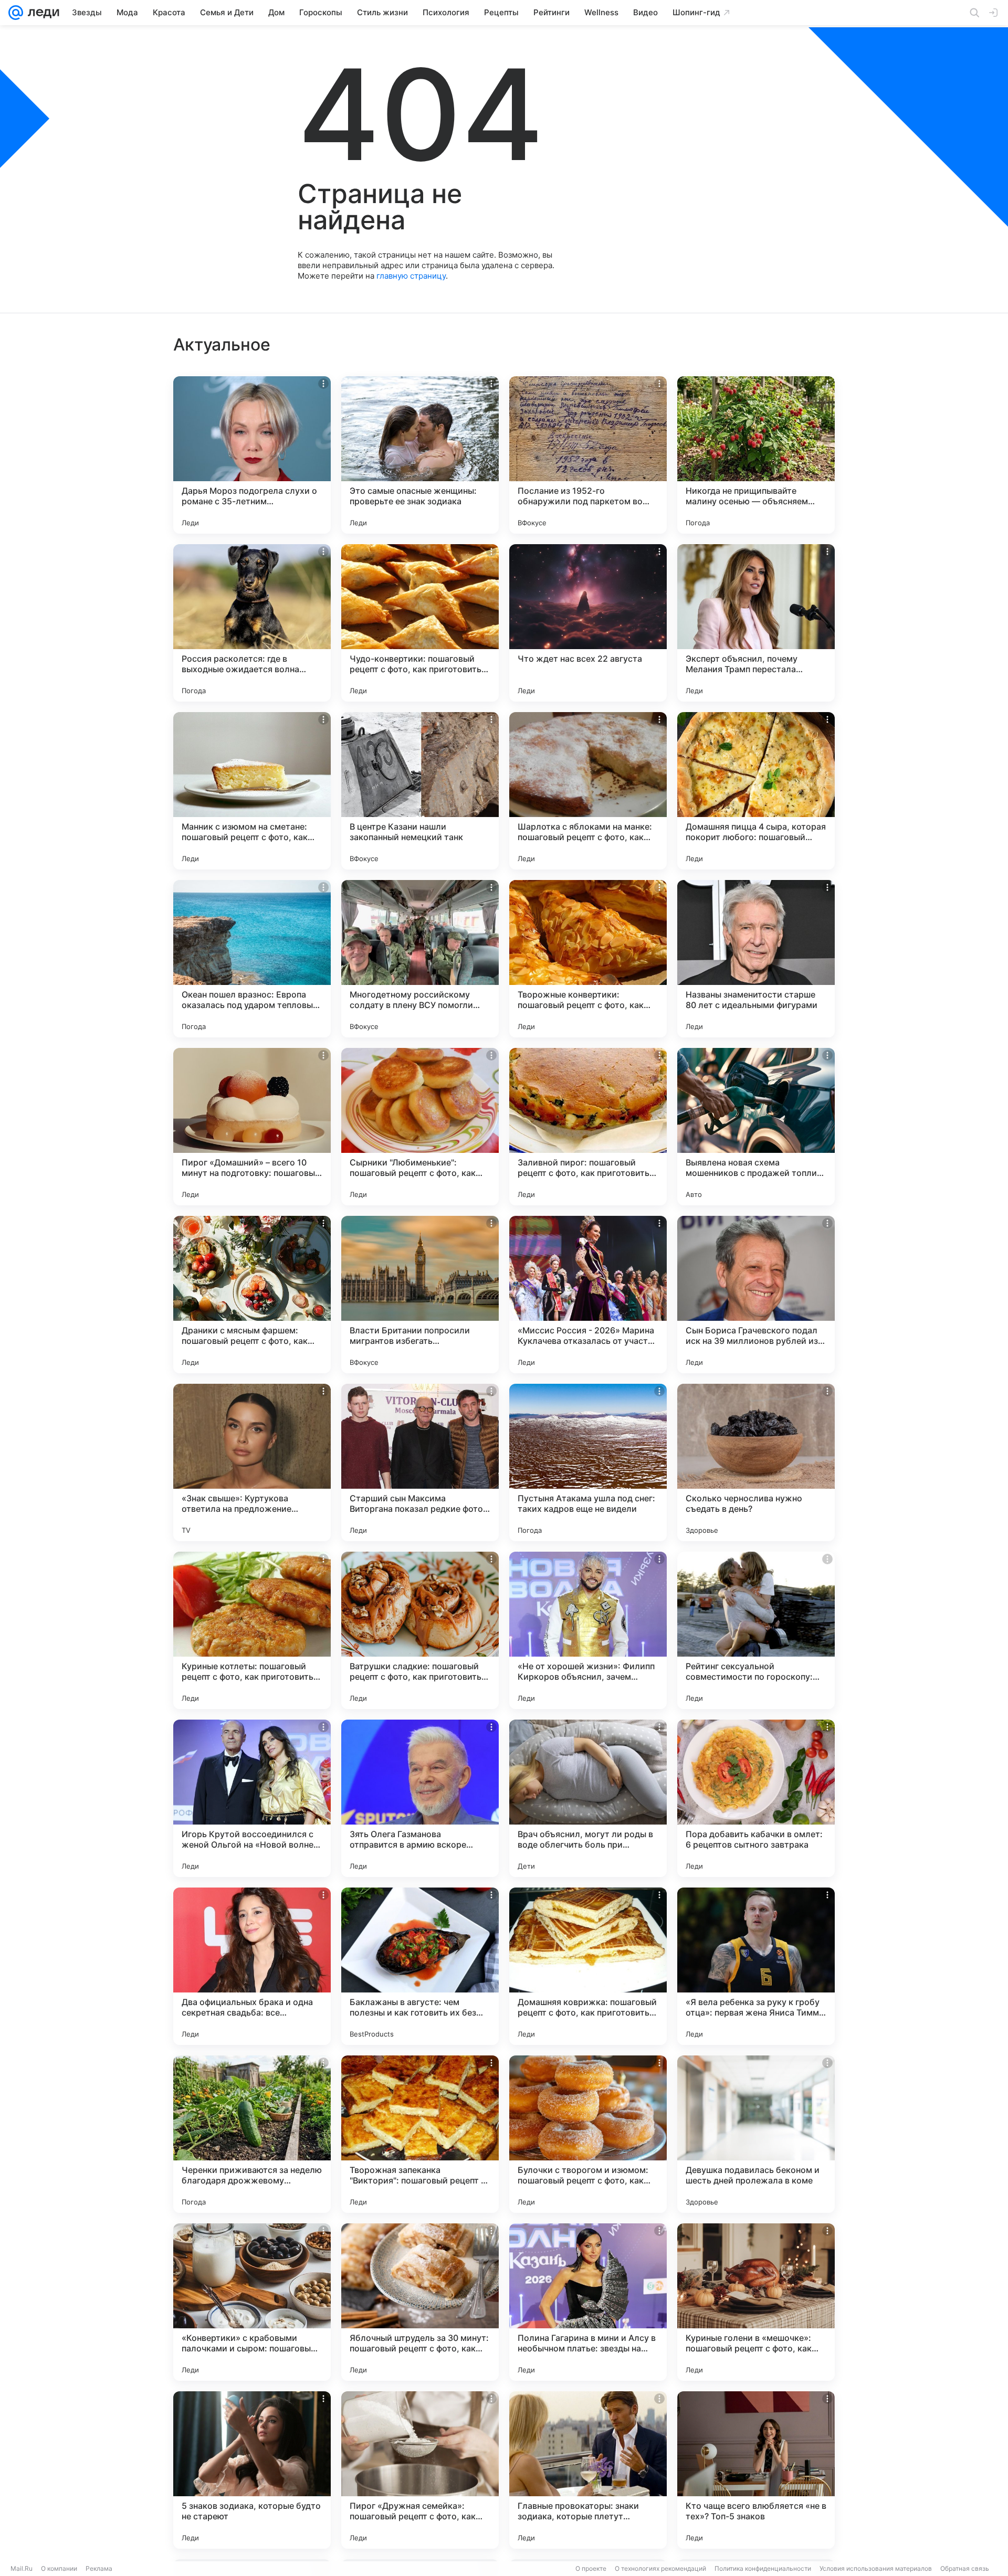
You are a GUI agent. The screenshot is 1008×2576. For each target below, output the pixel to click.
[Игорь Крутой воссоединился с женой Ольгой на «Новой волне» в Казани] (252, 1798)
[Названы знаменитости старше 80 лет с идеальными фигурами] (756, 959)
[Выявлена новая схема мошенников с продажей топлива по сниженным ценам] (756, 1127)
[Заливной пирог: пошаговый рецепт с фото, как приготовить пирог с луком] (588, 1127)
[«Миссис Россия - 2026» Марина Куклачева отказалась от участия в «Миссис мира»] (588, 1295)
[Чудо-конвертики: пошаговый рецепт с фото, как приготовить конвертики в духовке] (420, 623)
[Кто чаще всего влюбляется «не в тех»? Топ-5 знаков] (756, 2470)
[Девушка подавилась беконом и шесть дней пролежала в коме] (756, 2134)
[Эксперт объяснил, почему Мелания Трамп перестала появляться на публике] (756, 623)
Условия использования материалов (876, 2568)
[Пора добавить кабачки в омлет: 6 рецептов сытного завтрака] (756, 1798)
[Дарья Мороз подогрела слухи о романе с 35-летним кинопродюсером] (252, 455)
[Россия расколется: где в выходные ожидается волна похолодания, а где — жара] (252, 623)
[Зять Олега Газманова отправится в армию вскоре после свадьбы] (420, 1798)
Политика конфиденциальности (763, 2568)
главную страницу (411, 276)
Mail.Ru (22, 2568)
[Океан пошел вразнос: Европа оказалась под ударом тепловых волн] (252, 959)
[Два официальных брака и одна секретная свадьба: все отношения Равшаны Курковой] (252, 1966)
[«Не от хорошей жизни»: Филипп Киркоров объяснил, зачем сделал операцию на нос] (588, 1630)
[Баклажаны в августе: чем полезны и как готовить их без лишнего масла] (420, 1966)
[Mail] (16, 13)
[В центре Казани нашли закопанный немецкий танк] (420, 791)
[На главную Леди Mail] (41, 13)
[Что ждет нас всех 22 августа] (588, 623)
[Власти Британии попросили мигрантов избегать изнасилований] (420, 1295)
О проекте (591, 2568)
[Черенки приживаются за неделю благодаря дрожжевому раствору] (252, 2134)
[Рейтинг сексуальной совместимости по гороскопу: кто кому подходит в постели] (756, 1630)
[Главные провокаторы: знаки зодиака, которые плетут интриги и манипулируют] (588, 2470)
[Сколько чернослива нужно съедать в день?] (756, 1462)
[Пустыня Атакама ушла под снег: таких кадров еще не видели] (588, 1462)
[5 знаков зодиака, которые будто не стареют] (252, 2470)
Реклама (99, 2568)
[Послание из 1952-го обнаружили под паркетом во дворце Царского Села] (588, 455)
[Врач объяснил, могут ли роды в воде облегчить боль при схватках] (588, 1798)
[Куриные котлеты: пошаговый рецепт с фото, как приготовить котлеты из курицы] (252, 1630)
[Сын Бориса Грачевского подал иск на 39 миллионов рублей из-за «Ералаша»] (756, 1295)
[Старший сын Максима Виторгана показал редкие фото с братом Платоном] (420, 1462)
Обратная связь (965, 2568)
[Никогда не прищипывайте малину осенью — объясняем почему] (756, 455)
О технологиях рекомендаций (660, 2568)
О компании (59, 2568)
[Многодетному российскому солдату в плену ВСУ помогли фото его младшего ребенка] (420, 959)
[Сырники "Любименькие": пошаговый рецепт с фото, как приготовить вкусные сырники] (420, 1127)
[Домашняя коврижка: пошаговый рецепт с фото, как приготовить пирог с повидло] (588, 1966)
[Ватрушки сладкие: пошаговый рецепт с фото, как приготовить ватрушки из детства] (420, 1630)
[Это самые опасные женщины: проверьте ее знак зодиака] (420, 455)
